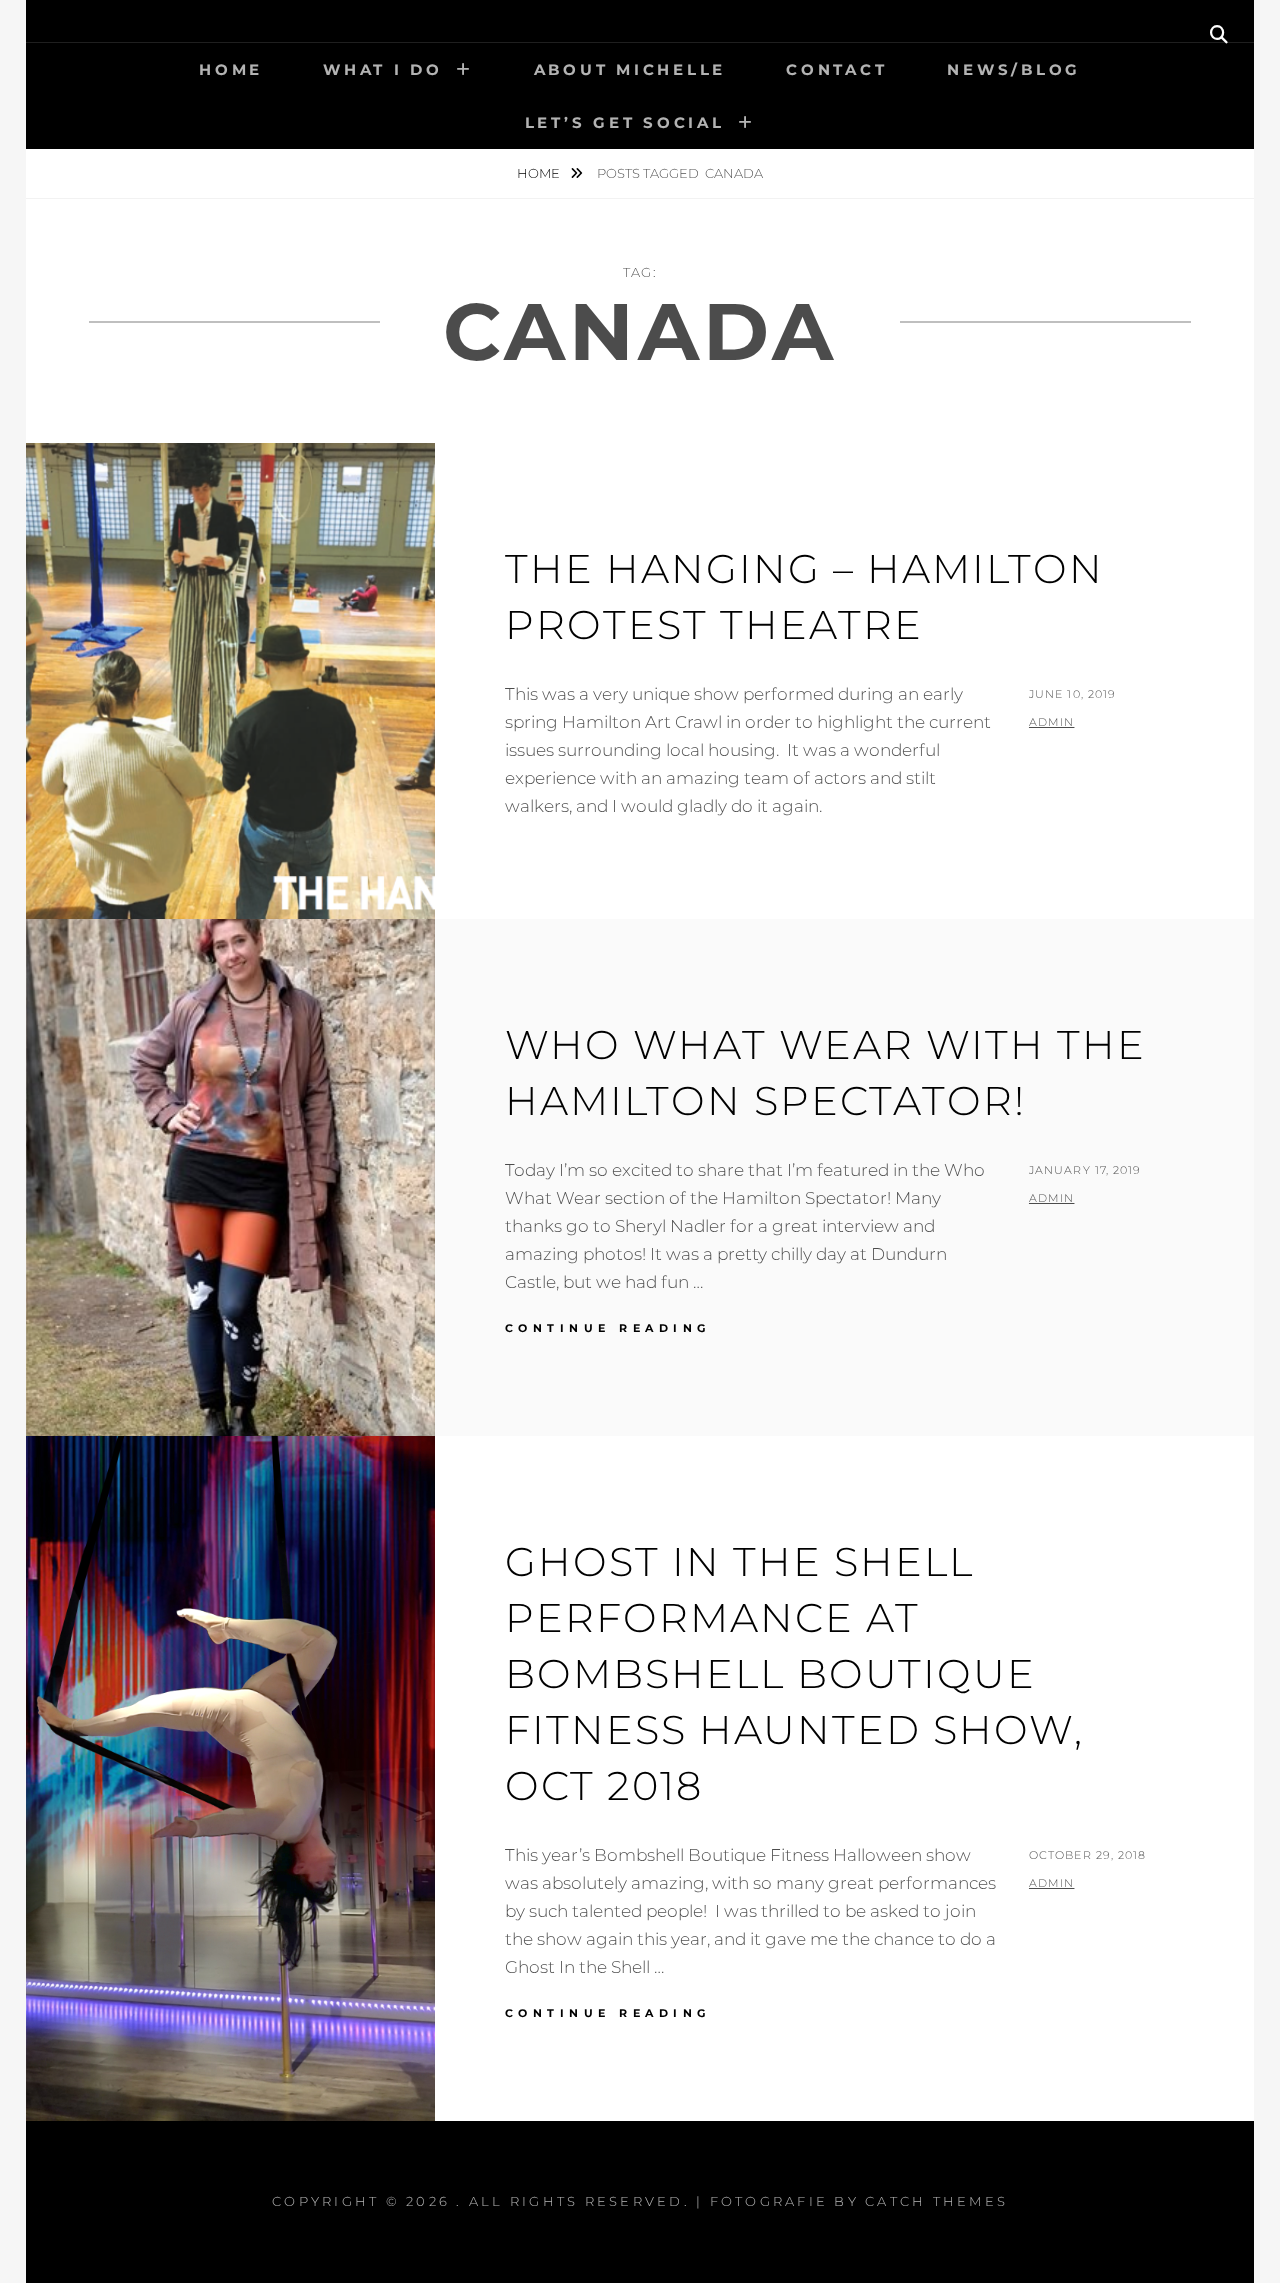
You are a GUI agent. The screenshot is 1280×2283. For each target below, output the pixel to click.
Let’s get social (625, 122)
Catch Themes (936, 2201)
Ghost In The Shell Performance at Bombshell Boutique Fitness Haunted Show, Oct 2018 (794, 1673)
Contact (836, 69)
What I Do (383, 69)
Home (231, 69)
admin (1052, 722)
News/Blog (1014, 69)
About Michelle (630, 69)
